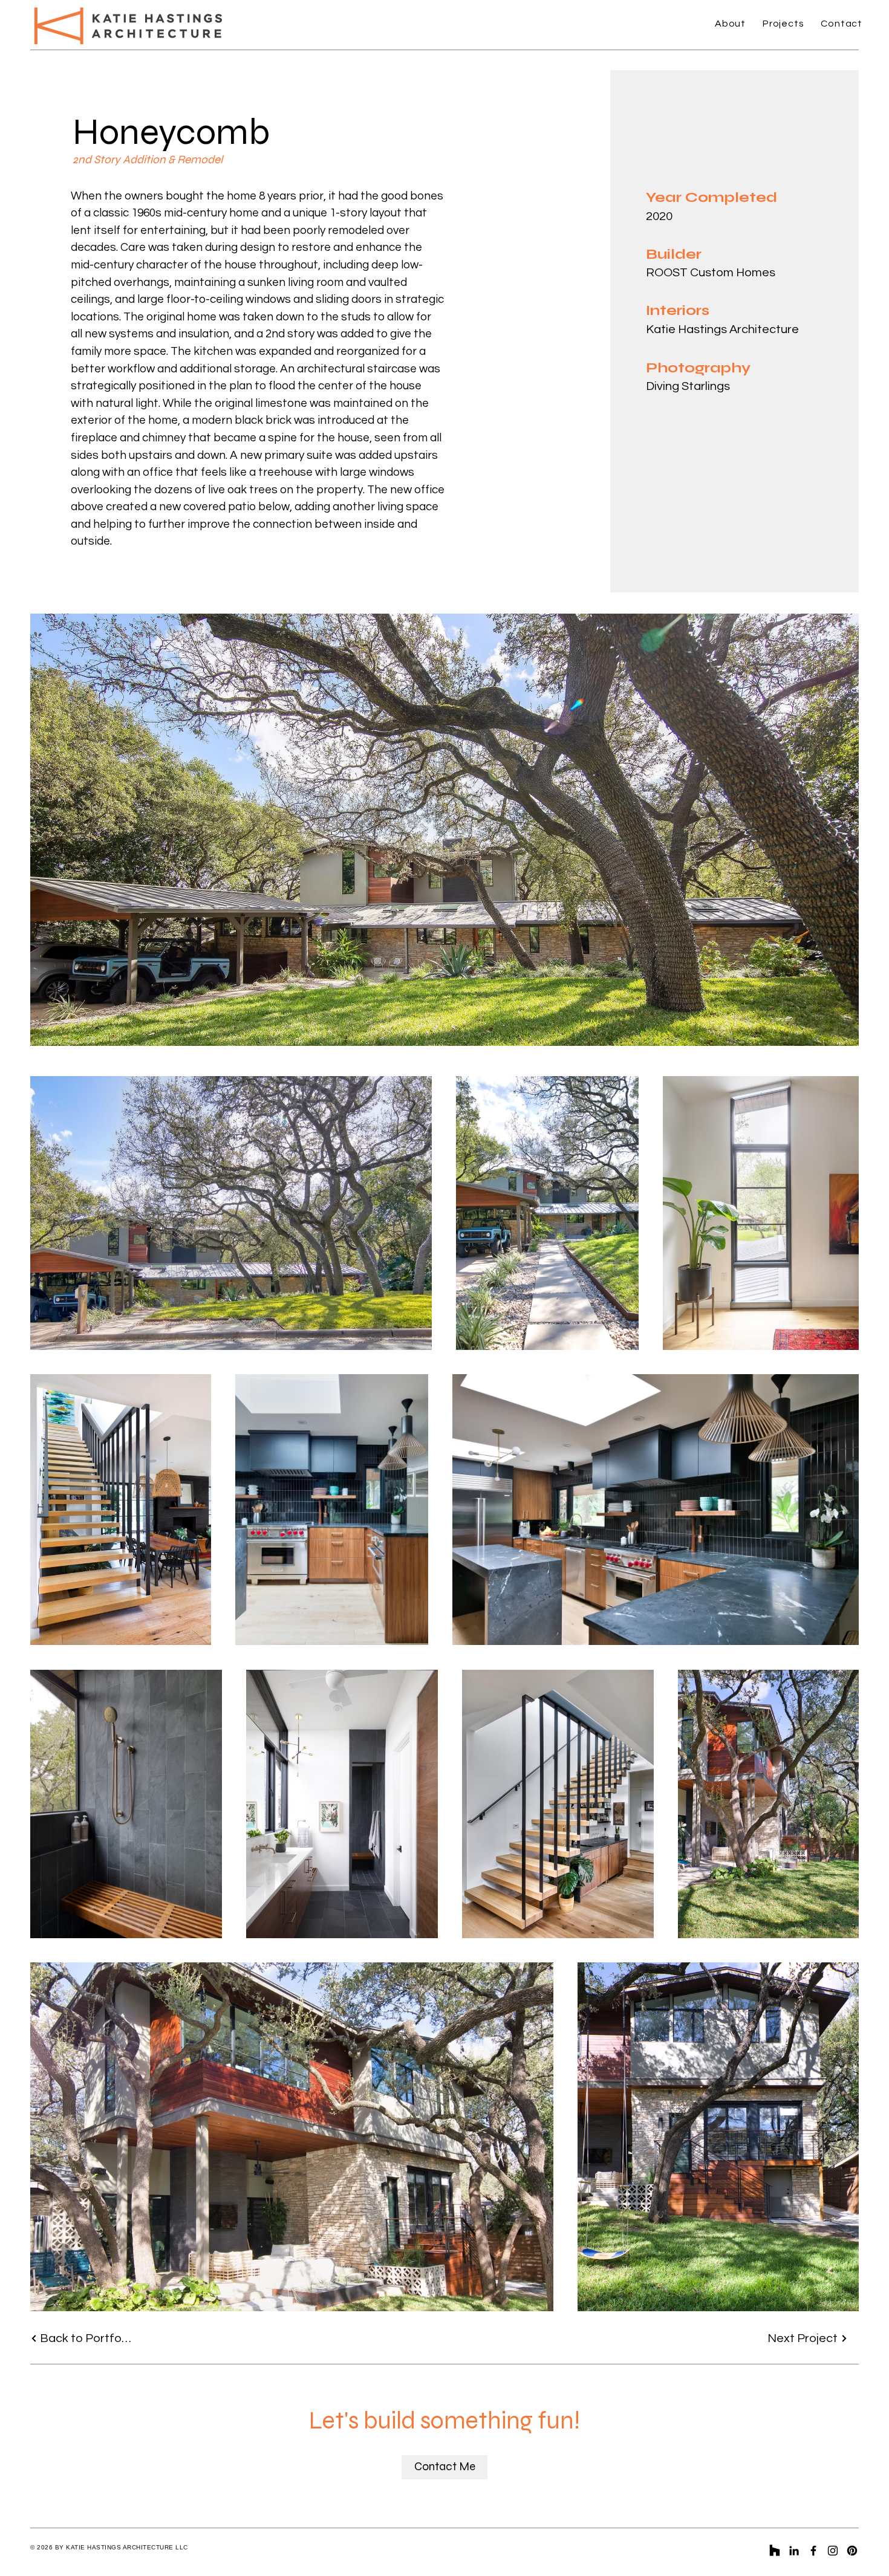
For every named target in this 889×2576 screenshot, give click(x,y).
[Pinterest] (852, 2551)
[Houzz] (775, 2551)
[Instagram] (833, 2551)
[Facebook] (813, 2551)
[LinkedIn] (794, 2551)
